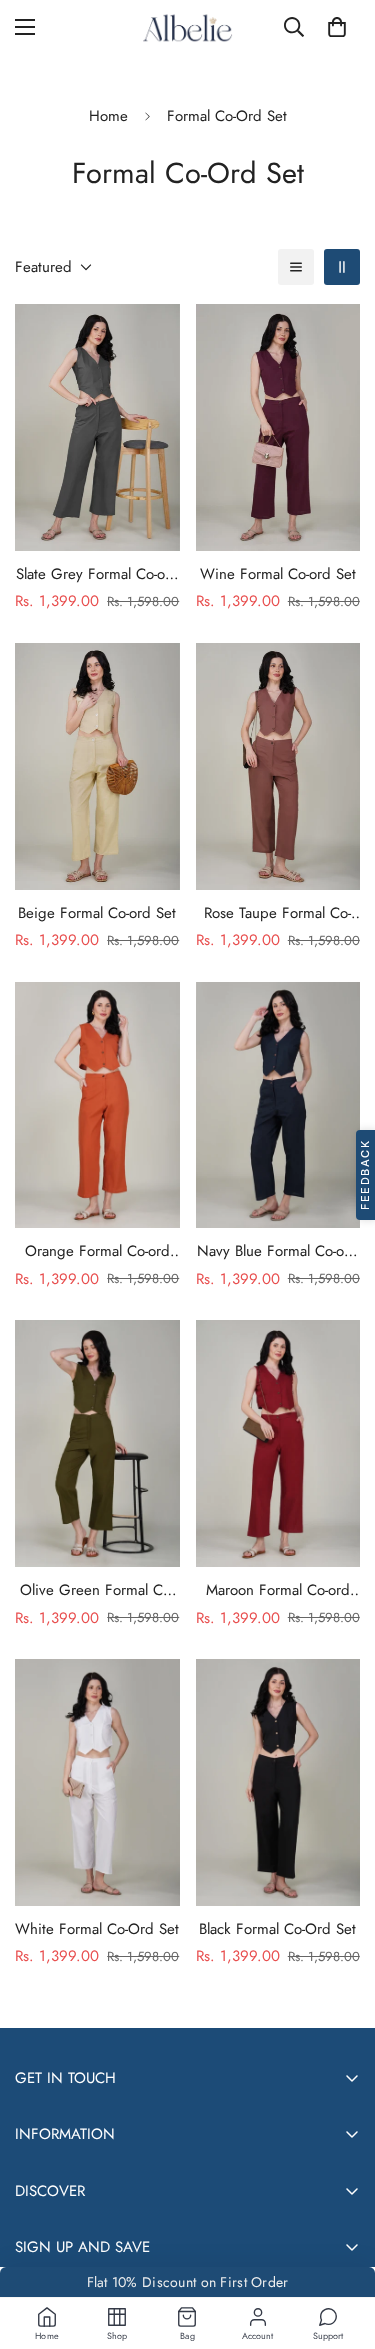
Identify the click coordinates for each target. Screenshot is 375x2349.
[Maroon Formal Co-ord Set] (278, 1443)
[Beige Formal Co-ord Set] (97, 766)
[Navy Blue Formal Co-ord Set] (278, 1105)
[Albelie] (188, 27)
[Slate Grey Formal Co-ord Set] (97, 427)
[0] (337, 27)
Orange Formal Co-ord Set (97, 1251)
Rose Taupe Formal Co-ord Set (277, 913)
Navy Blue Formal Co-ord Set (277, 1251)
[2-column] (342, 267)
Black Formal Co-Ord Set (277, 1929)
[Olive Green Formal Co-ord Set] (97, 1443)
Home (108, 116)
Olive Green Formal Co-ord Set (97, 1590)
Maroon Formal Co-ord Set (278, 1590)
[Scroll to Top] (339, 2243)
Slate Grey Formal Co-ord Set (97, 574)
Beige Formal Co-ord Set (97, 913)
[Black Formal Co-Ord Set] (278, 1782)
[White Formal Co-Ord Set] (97, 1782)
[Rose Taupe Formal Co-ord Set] (278, 766)
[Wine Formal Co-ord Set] (278, 427)
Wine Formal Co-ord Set (278, 574)
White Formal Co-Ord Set (97, 1929)
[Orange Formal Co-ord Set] (97, 1105)
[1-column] (296, 267)
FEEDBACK (365, 1175)
